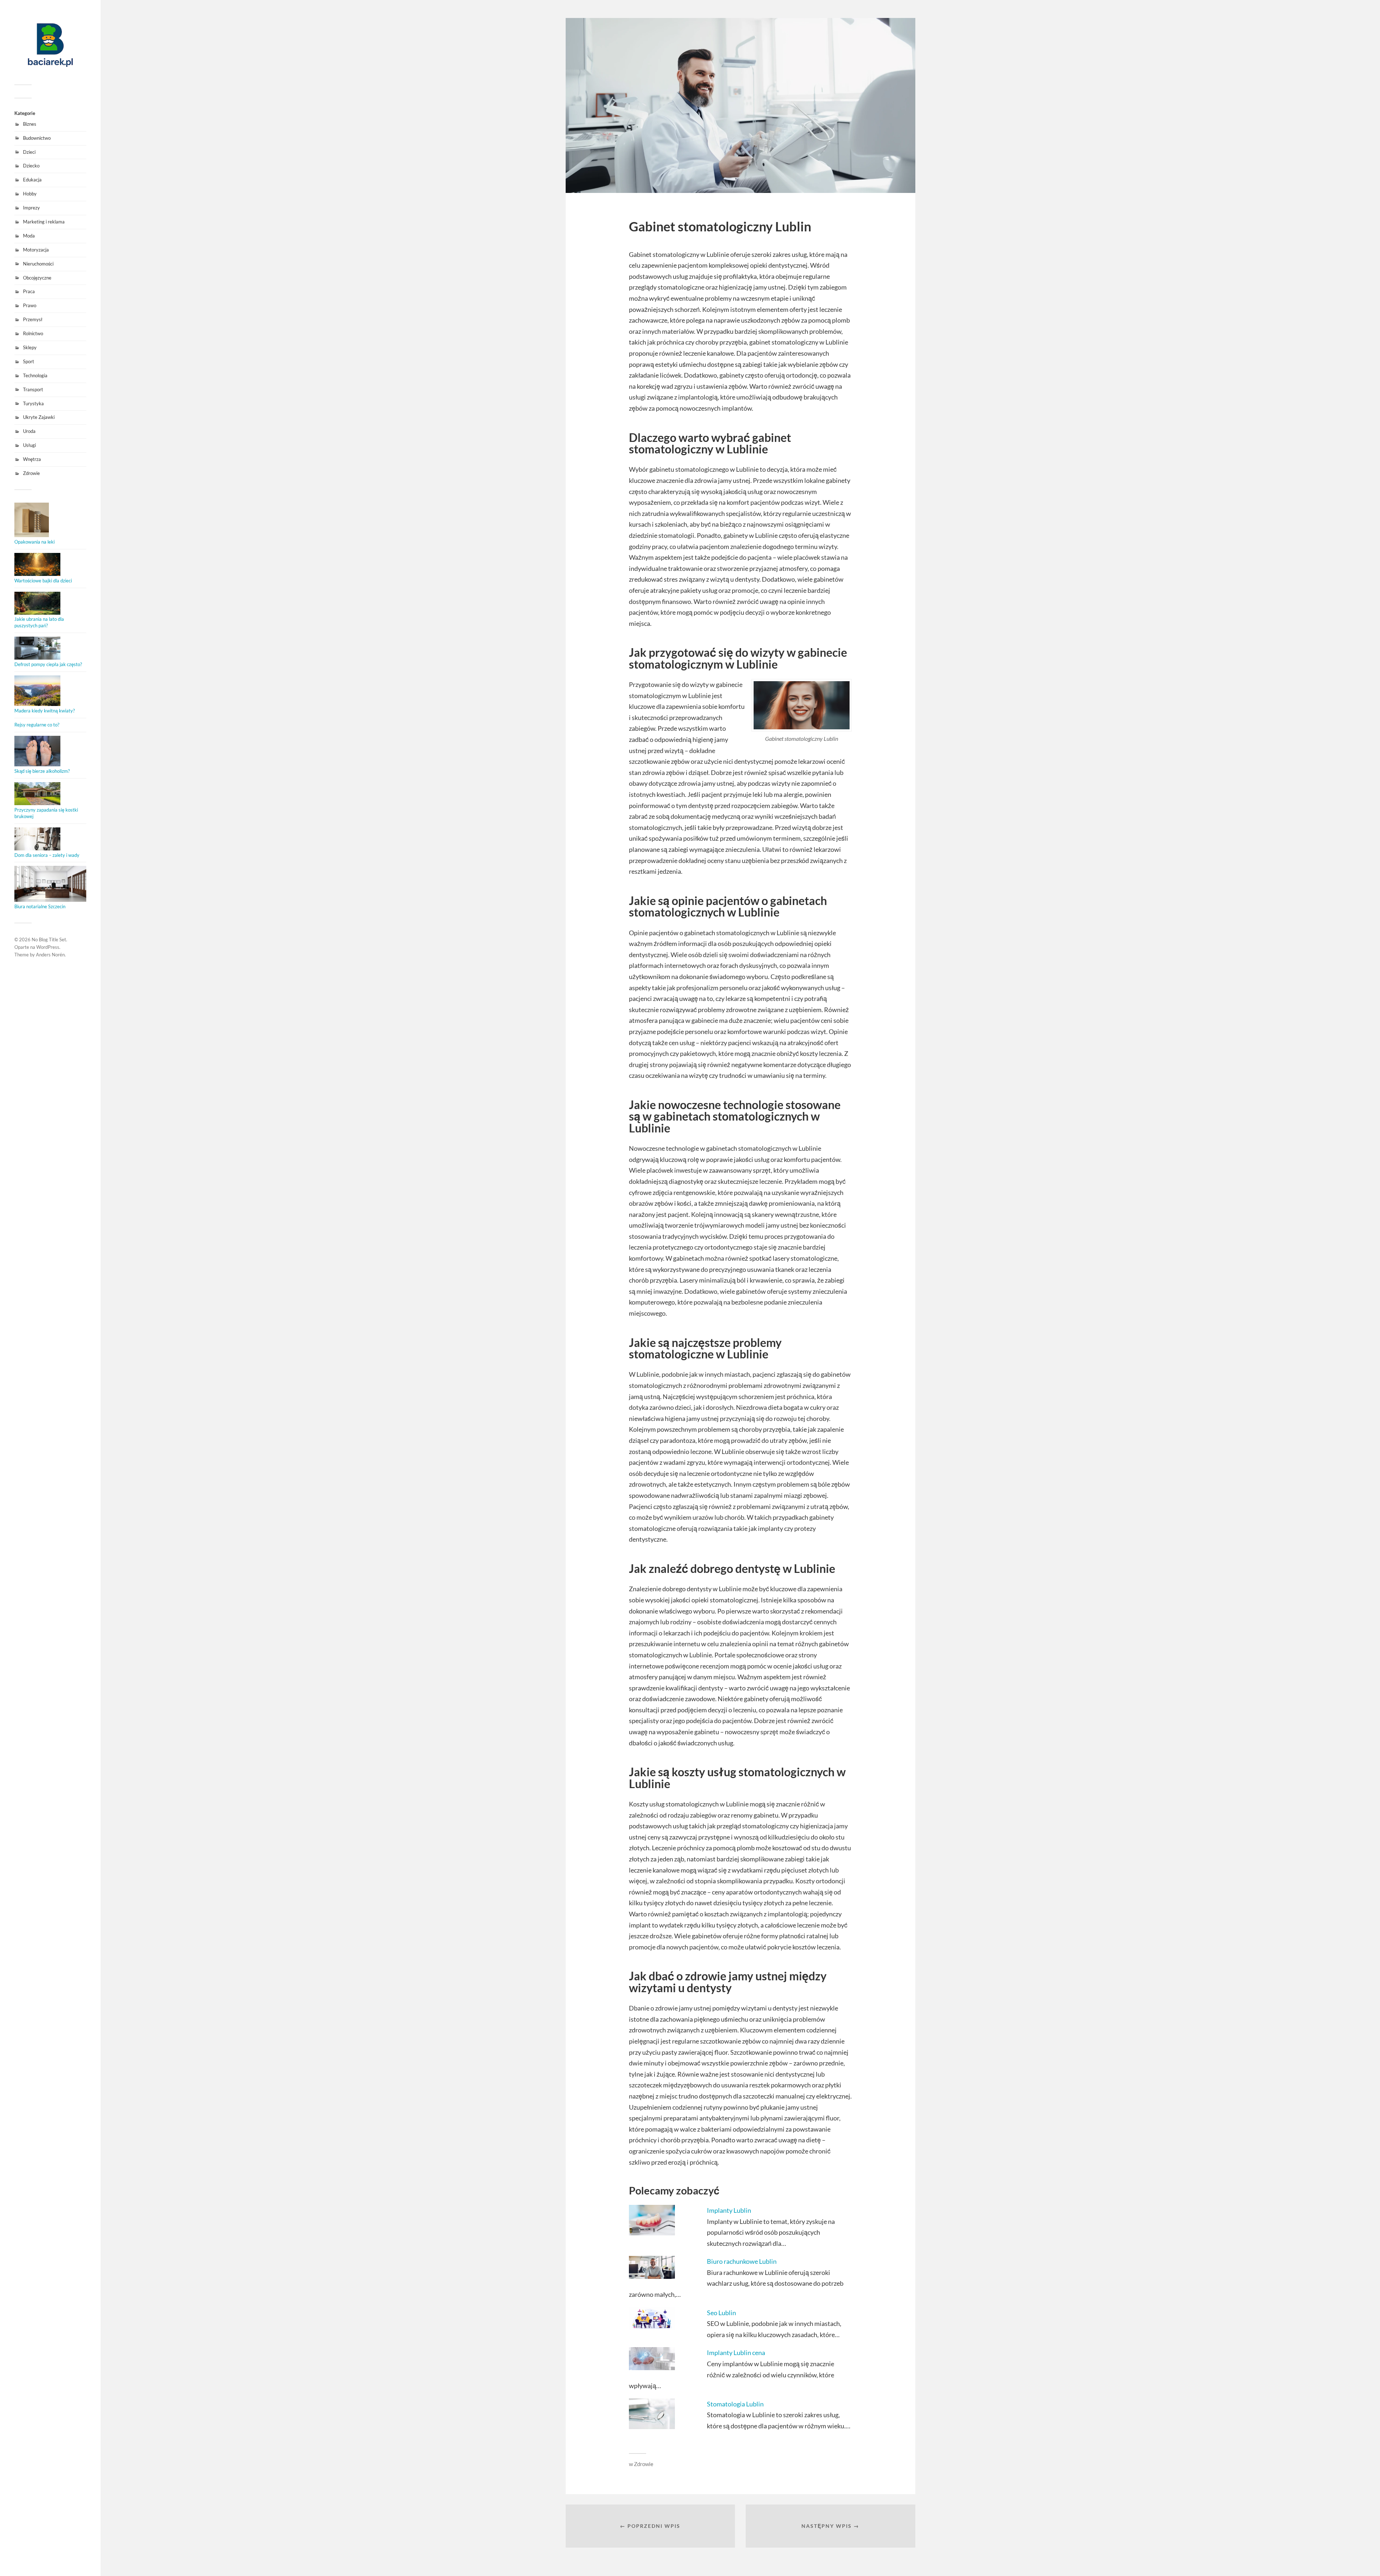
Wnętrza (32, 459)
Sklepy (30, 347)
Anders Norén (50, 955)
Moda (29, 236)
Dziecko (31, 166)
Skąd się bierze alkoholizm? (42, 771)
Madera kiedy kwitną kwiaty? (45, 711)
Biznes (30, 124)
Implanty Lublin (729, 2210)
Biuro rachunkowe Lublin (742, 2261)
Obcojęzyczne (37, 278)
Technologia (35, 375)
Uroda (29, 431)
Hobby (30, 194)
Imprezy (31, 208)
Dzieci (29, 152)
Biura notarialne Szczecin (40, 906)
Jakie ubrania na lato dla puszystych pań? (39, 622)
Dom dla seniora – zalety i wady (47, 855)
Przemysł (33, 319)
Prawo (30, 305)
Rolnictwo (33, 333)
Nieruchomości (38, 264)
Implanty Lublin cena (736, 2353)
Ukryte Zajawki (39, 417)
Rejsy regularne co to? (37, 725)
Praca (29, 291)
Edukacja (32, 180)
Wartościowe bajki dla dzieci (43, 581)
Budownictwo (37, 138)
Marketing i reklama (44, 222)
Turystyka (33, 403)
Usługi (29, 445)
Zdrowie (31, 473)
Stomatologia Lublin (735, 2404)
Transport (33, 389)
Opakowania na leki (34, 542)
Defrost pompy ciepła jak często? (48, 664)
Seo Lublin (721, 2313)
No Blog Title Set (49, 940)
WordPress (48, 947)
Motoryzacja (36, 250)
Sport (29, 361)
